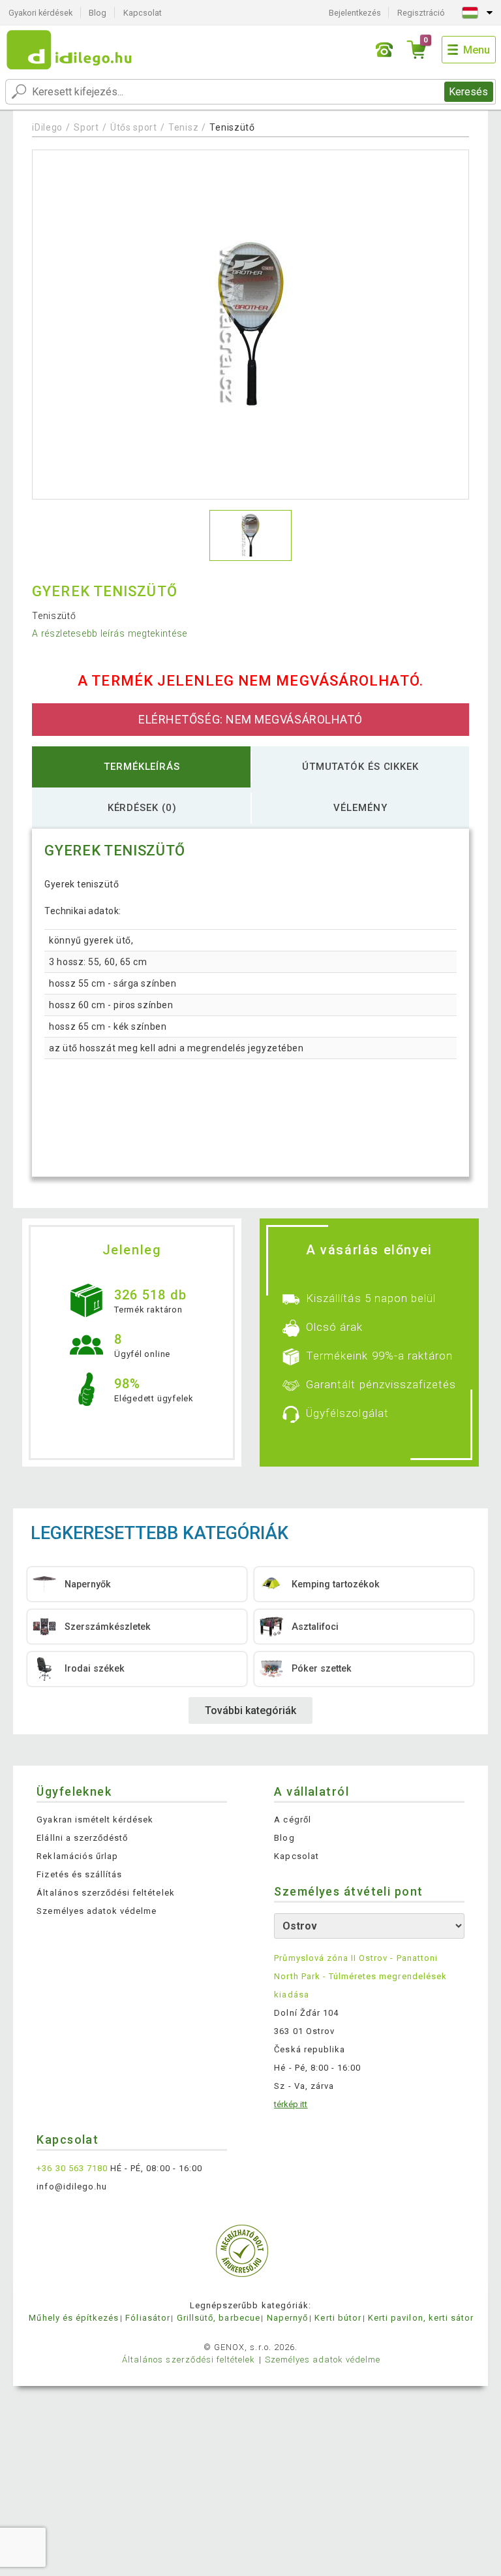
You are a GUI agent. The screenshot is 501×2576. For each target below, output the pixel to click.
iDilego (47, 127)
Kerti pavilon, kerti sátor (421, 2318)
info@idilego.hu (72, 2186)
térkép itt (291, 2104)
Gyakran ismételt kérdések (95, 1820)
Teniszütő (232, 127)
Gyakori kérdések (40, 13)
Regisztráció (421, 13)
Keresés (468, 92)
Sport (86, 127)
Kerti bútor (338, 2318)
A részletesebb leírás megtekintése (110, 633)
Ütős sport (134, 127)
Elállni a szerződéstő (82, 1838)
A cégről (292, 1820)
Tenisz (183, 127)
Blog (98, 13)
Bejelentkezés (355, 13)
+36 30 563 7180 (72, 2168)
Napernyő (287, 2318)
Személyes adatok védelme (97, 1911)
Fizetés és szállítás (79, 1874)
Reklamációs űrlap (77, 1856)
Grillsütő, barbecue (219, 2318)
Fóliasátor (147, 2318)
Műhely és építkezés (74, 2318)
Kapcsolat (143, 13)
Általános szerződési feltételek (105, 1893)
